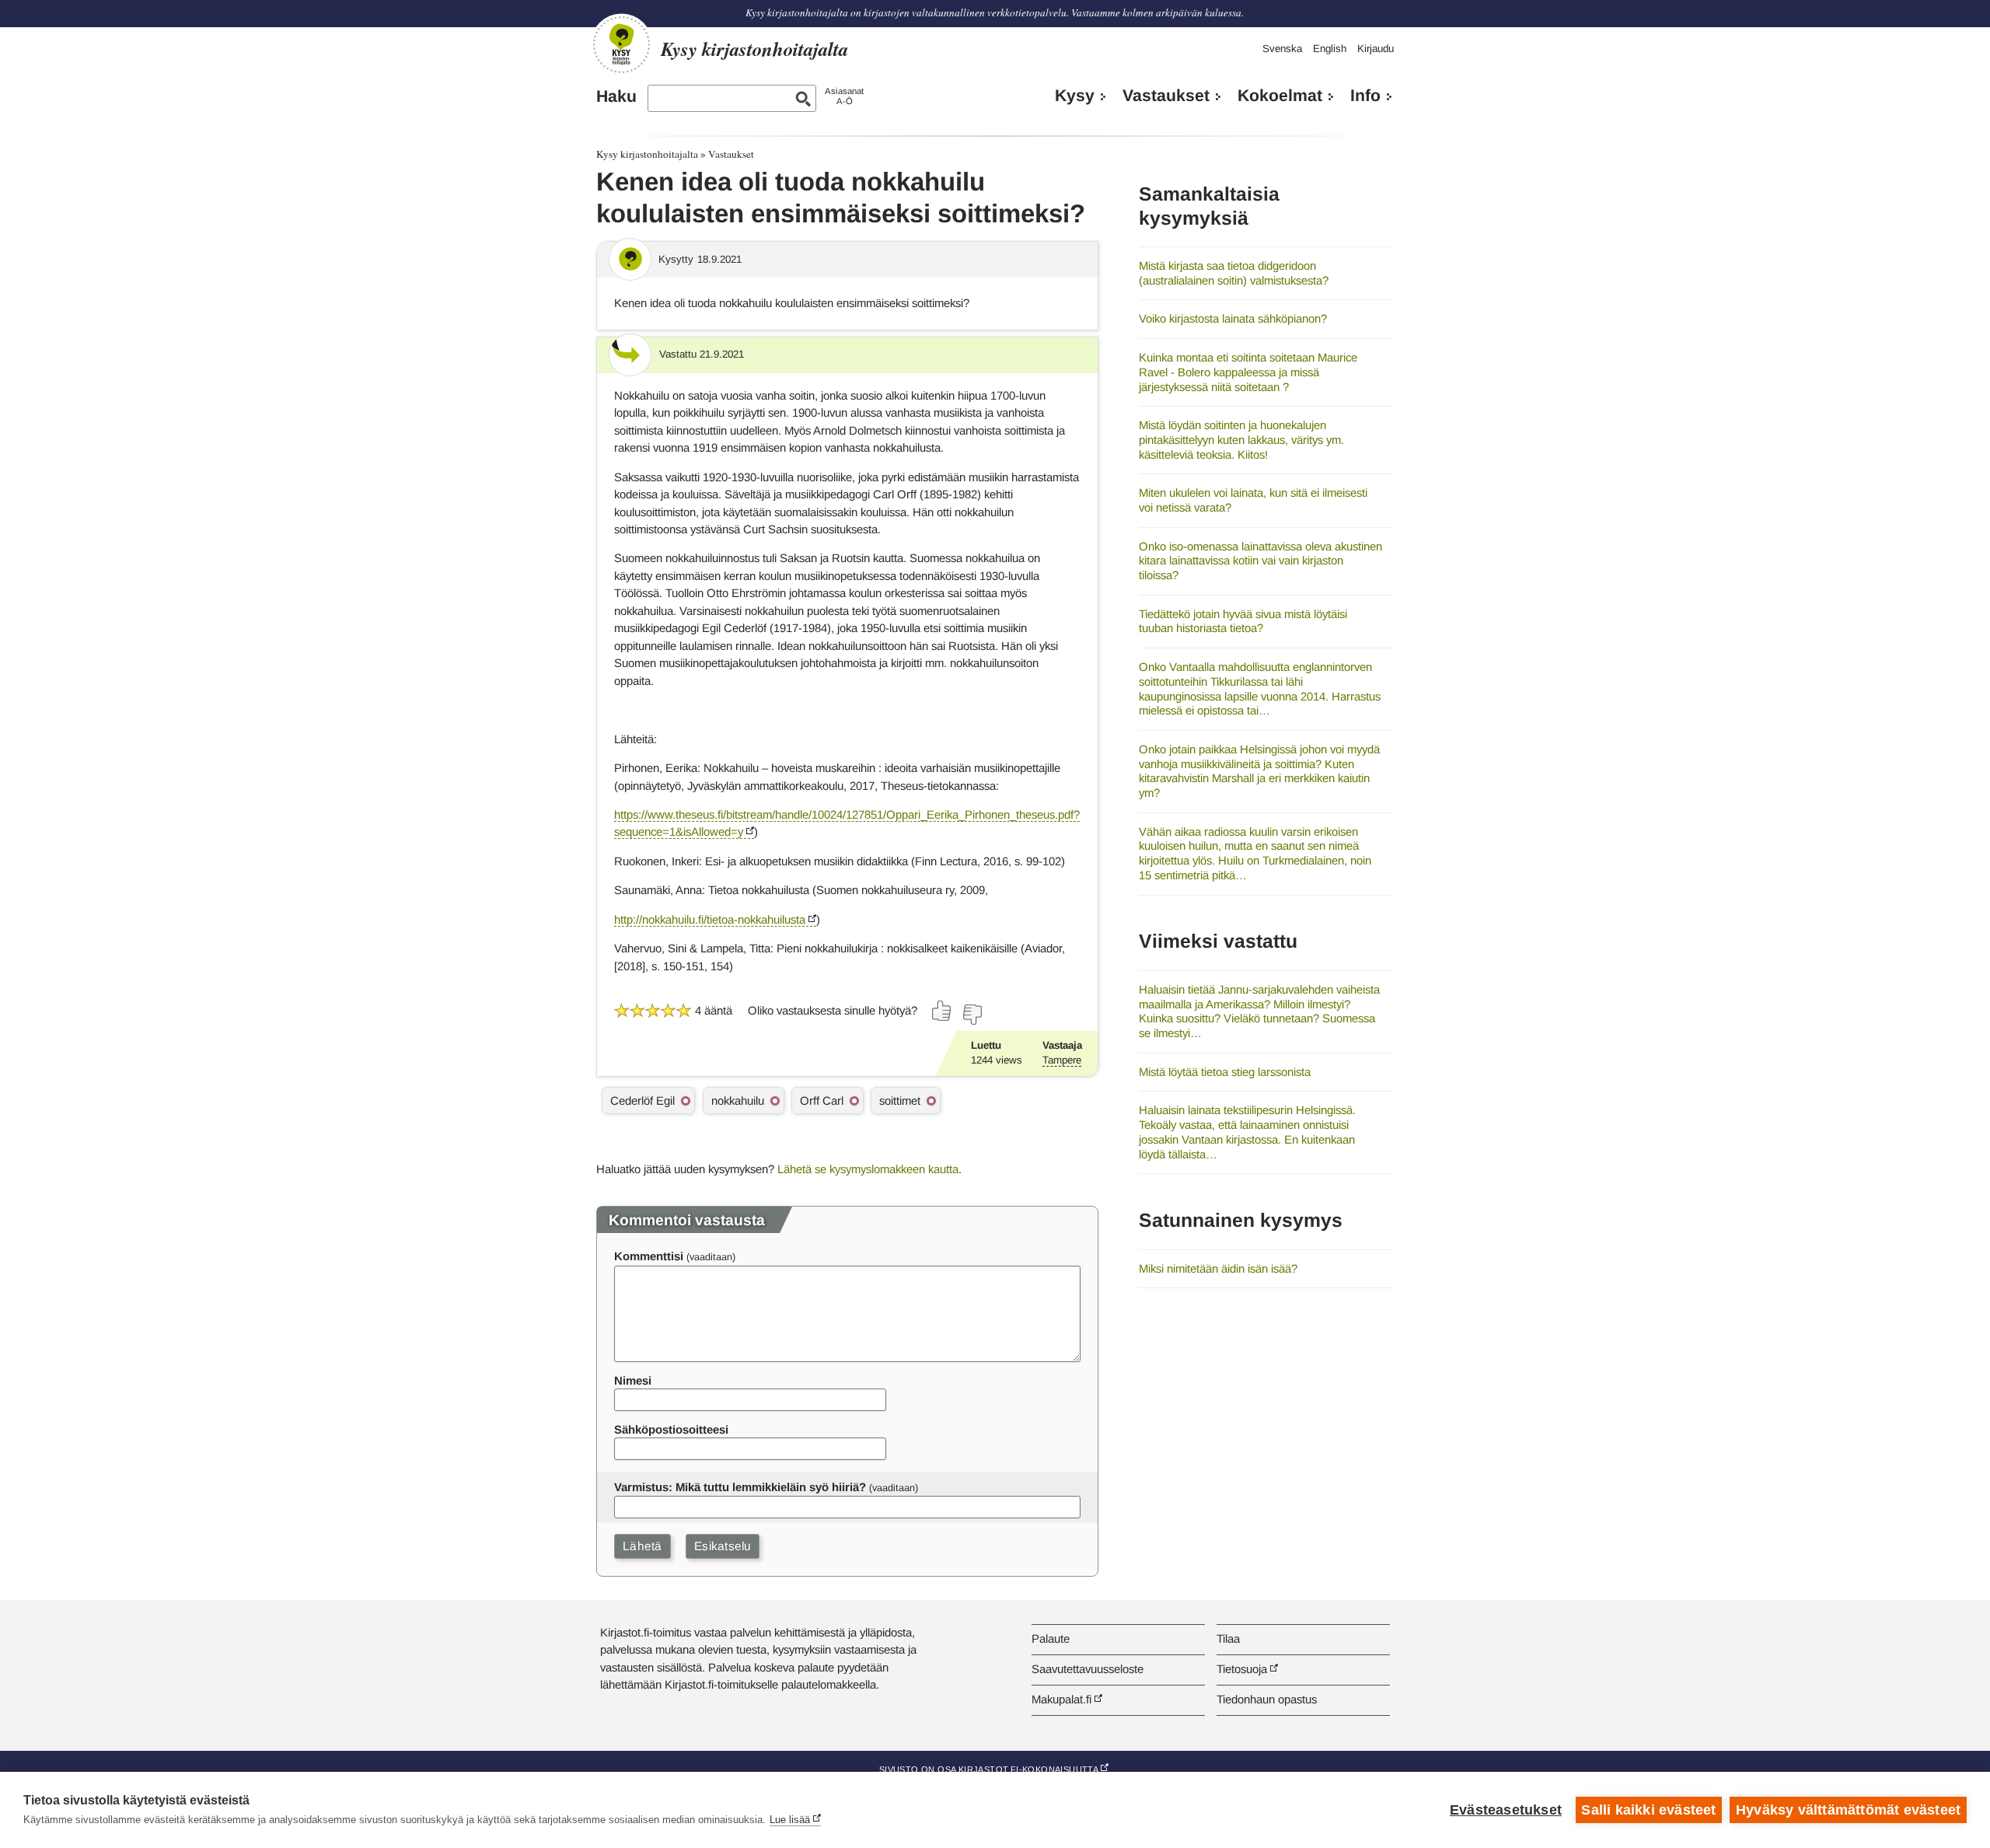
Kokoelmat (1280, 96)
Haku (616, 96)
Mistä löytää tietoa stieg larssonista (1225, 1072)
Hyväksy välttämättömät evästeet (1848, 1810)
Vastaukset (1166, 96)
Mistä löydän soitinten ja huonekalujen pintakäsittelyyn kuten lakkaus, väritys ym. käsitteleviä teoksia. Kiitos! (1241, 439)
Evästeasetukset (1506, 1810)
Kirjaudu (1376, 49)
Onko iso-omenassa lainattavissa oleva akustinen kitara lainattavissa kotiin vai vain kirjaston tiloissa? (1260, 561)
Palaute (1051, 1638)
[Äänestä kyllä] (942, 1011)
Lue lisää (790, 1820)
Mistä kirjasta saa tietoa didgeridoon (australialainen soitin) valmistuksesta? (1234, 273)
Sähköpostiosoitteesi (671, 1429)
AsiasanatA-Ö (844, 96)
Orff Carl (822, 1100)
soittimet (900, 1100)
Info (1365, 96)
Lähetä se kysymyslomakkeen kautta (868, 1169)
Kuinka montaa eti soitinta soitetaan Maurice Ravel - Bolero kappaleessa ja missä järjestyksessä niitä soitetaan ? (1248, 372)
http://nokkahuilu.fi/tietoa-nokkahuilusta (710, 919)
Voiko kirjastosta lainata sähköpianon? (1233, 318)
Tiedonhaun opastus (1267, 1699)
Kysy (1075, 96)
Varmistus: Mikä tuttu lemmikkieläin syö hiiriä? (740, 1487)
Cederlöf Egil (642, 1100)
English (1330, 49)
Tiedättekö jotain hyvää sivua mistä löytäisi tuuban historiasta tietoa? (1243, 621)
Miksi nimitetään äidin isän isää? (1218, 1268)
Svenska (1282, 49)
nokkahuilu (738, 1100)
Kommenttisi (649, 1256)
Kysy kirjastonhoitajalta (647, 154)
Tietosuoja (1242, 1669)
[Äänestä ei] (972, 1015)
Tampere (1062, 1060)
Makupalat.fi (1061, 1699)
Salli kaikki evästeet (1648, 1810)
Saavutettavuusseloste (1088, 1669)
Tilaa (1228, 1638)
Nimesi (633, 1380)
